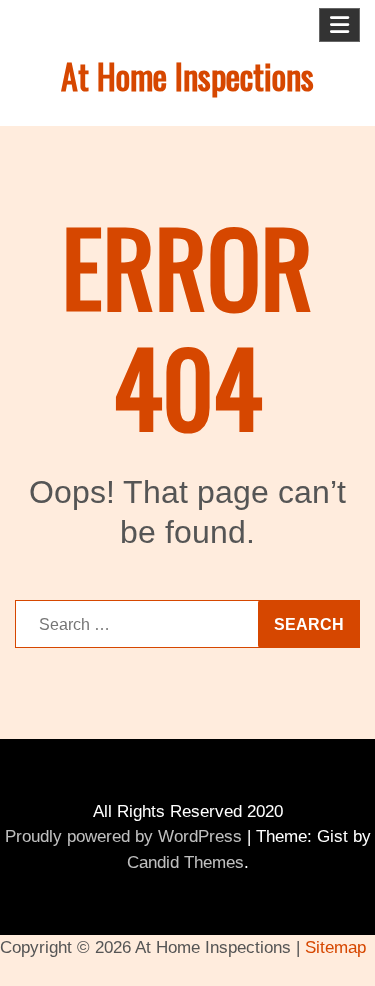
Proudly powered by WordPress (123, 836)
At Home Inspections (187, 75)
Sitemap (335, 947)
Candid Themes (185, 862)
